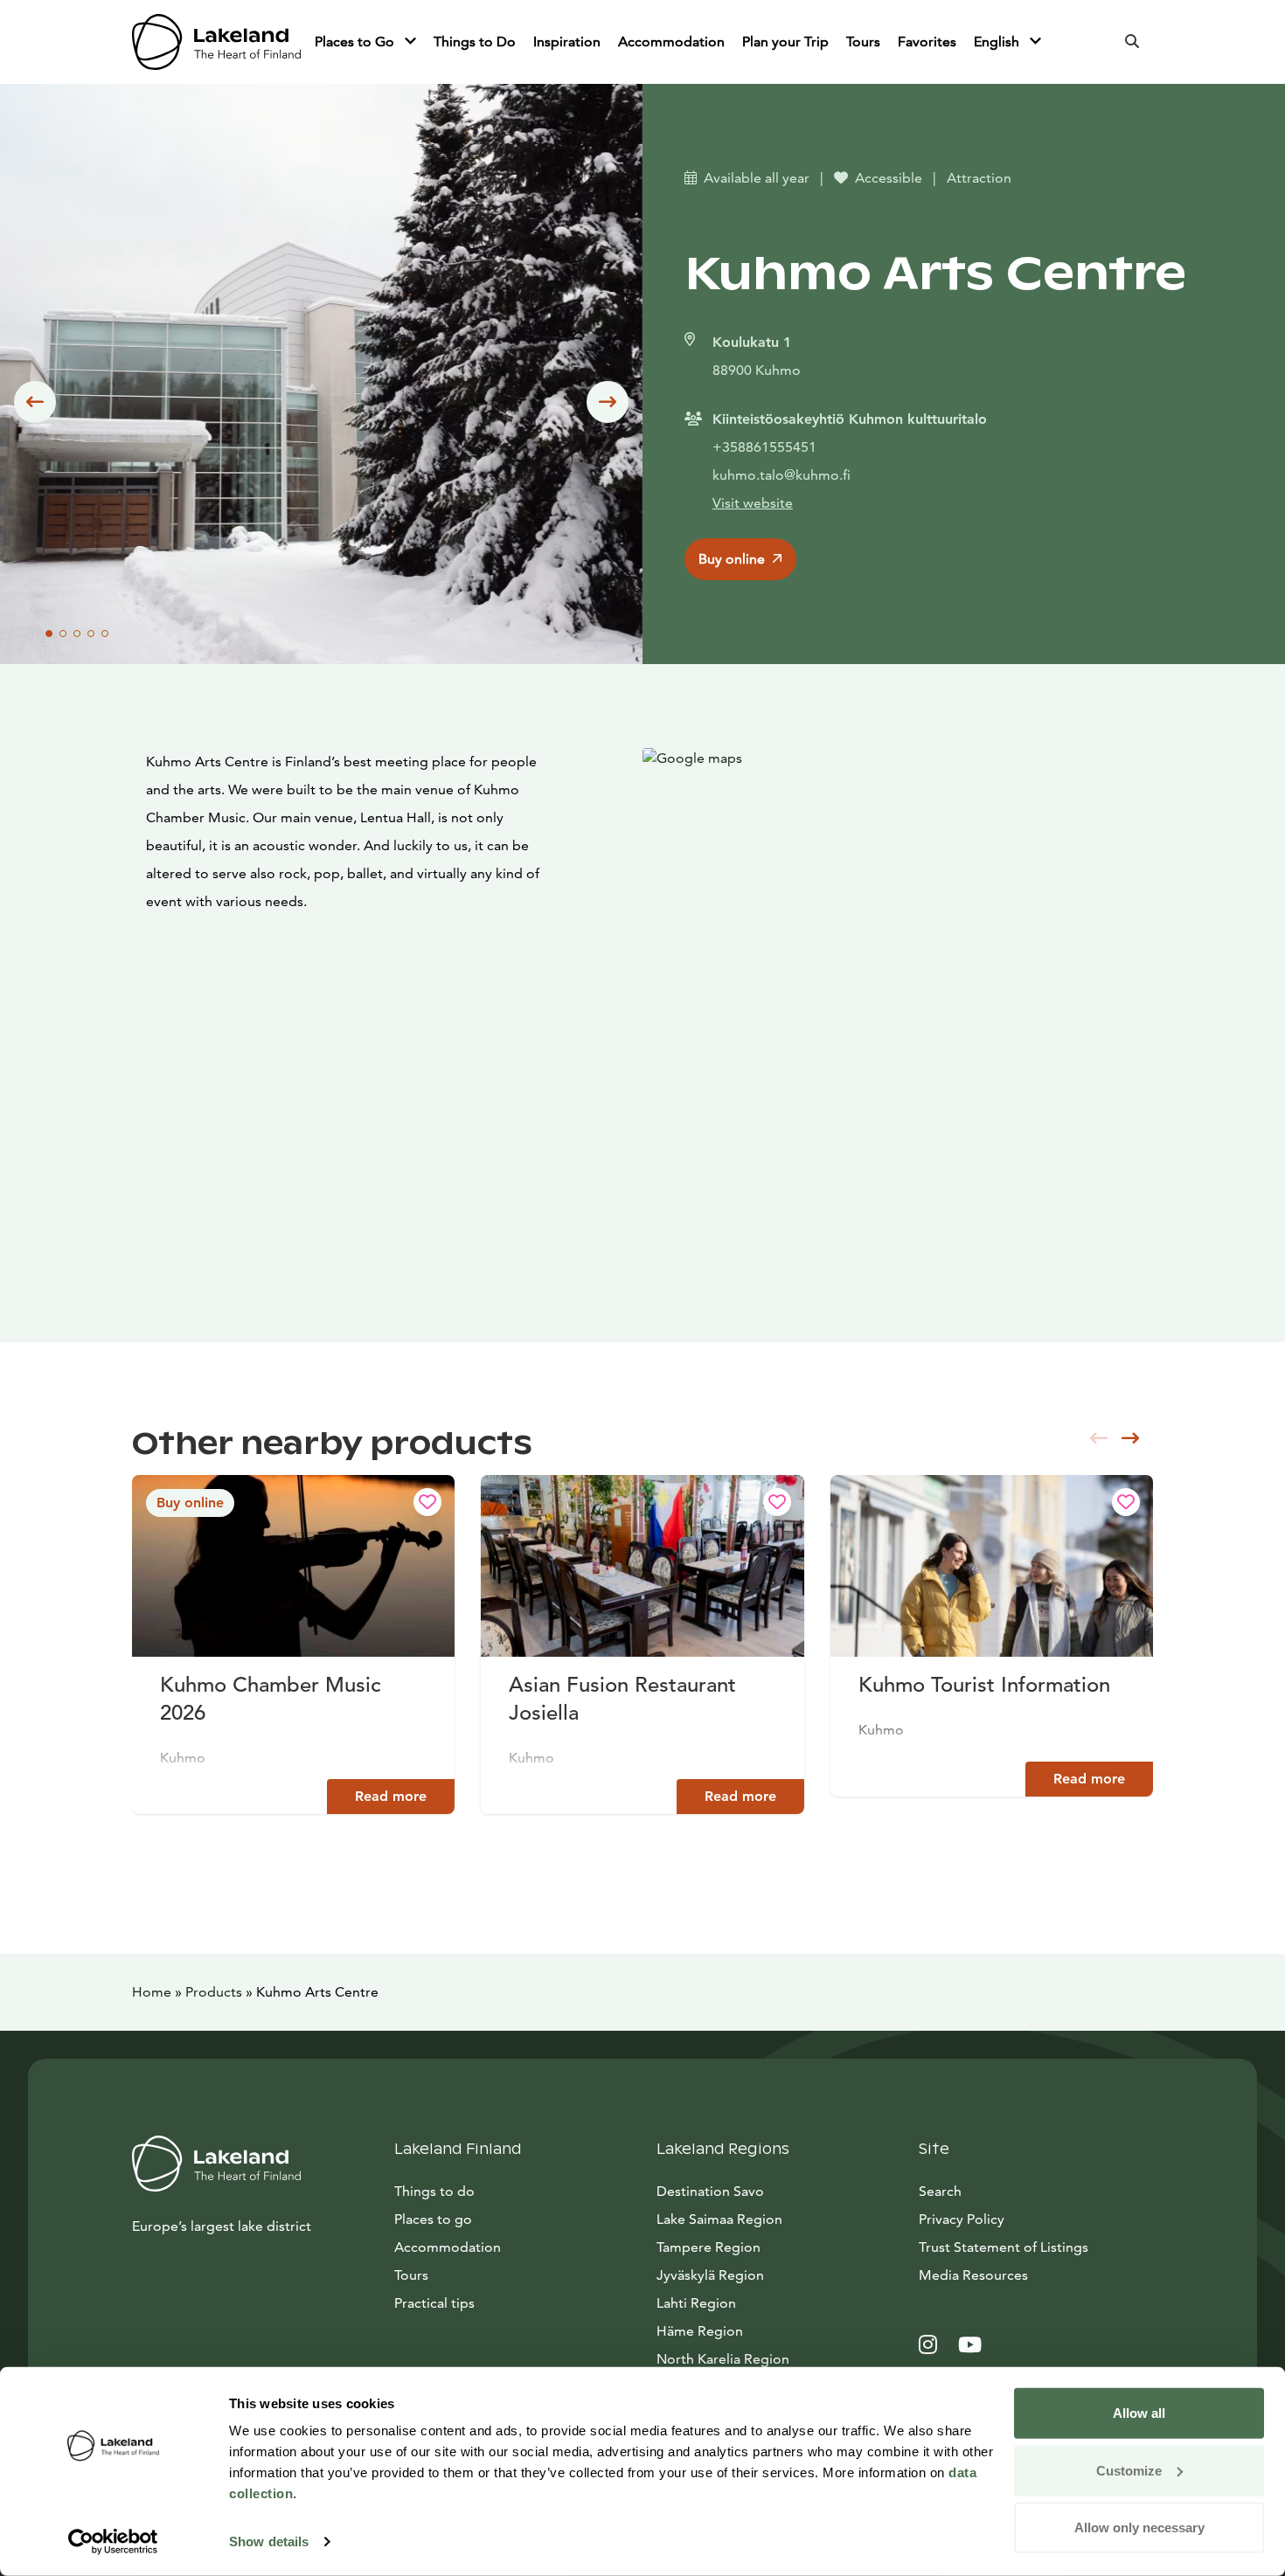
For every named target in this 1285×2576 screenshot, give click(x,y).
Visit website (753, 503)
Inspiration (567, 42)
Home (152, 1992)
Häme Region (700, 2331)
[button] (35, 402)
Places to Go (356, 42)
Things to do (434, 2191)
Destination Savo (710, 2191)
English (998, 42)
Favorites (927, 42)
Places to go (433, 2219)
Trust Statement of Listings (1004, 2247)
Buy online (732, 559)
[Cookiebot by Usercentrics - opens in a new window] (113, 2542)
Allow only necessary (1139, 2528)
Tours (863, 42)
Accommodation (671, 42)
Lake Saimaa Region (719, 2219)
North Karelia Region (723, 2359)
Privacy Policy (962, 2219)
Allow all (1139, 2413)
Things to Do (475, 42)
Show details (269, 2541)
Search (940, 2191)
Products (214, 1992)
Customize (1129, 2470)
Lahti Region (696, 2303)
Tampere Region (708, 2247)
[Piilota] (410, 42)
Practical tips (434, 2303)
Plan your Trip (785, 42)
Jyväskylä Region (710, 2275)
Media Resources (1036, 2275)
